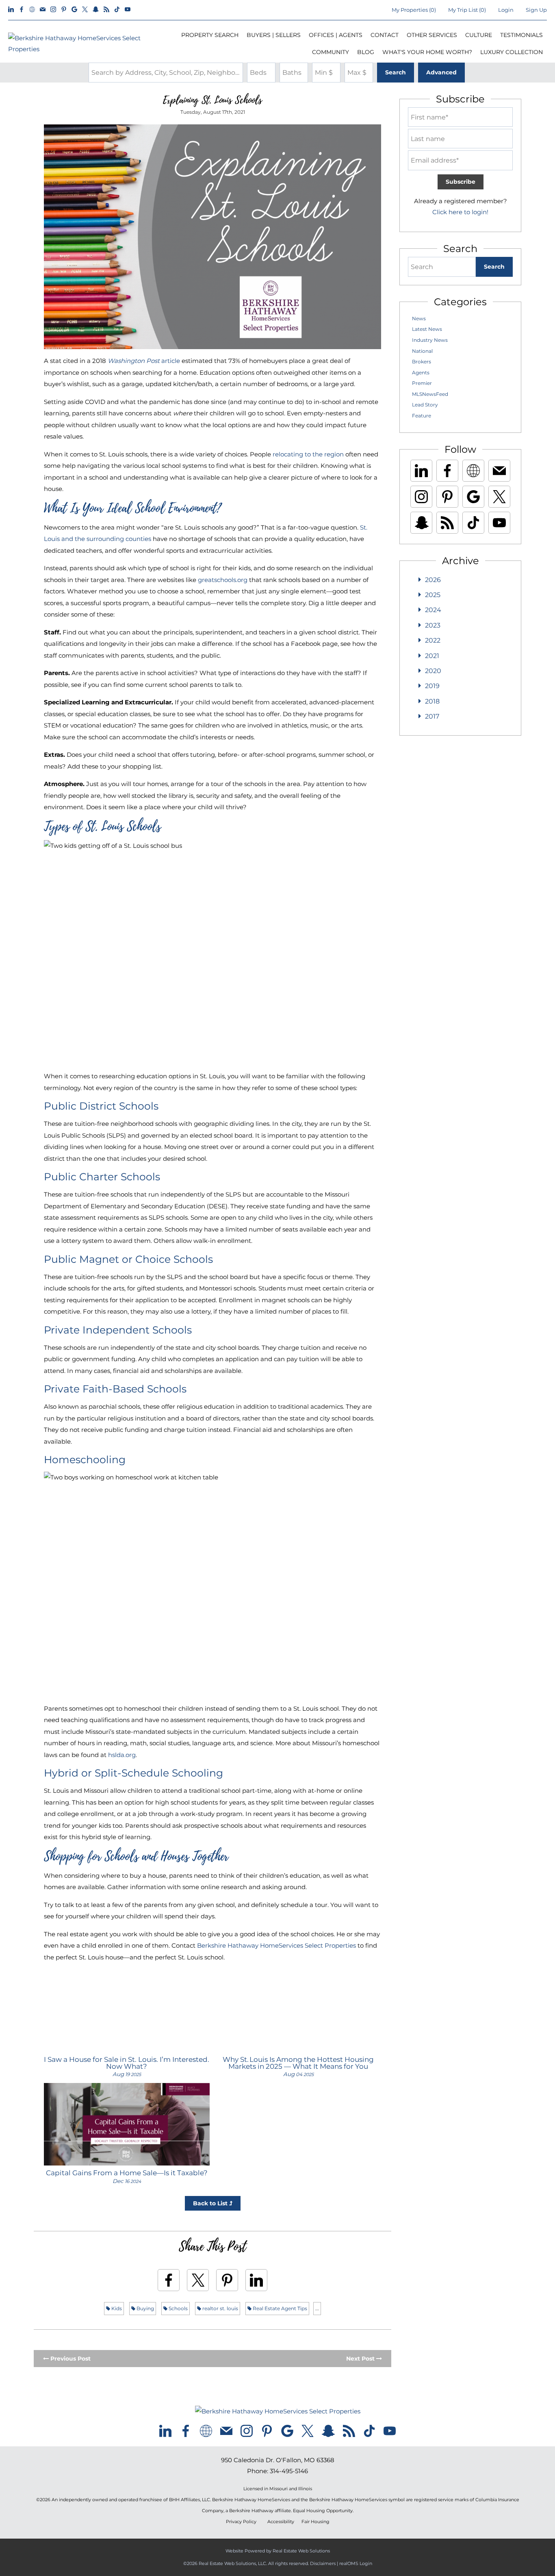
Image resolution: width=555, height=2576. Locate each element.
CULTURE (479, 35)
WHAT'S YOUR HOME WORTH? (427, 52)
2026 (433, 580)
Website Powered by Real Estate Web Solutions (278, 2551)
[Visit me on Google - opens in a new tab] (74, 10)
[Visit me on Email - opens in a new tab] (43, 10)
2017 (432, 716)
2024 (433, 610)
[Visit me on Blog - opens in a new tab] (106, 10)
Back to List (211, 2203)
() (414, 10)
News (419, 318)
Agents (421, 372)
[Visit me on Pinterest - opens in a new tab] (64, 10)
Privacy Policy (241, 2522)
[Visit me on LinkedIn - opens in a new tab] (11, 10)
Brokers (422, 362)
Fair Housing (315, 2522)
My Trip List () (467, 10)
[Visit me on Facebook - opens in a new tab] (22, 10)
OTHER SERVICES (432, 35)
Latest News (427, 329)
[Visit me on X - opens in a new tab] (85, 10)
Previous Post (70, 2359)
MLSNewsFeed (430, 394)
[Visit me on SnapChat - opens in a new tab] (96, 10)
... (317, 2308)
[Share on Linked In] (256, 2280)
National (422, 351)
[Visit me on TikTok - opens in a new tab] (117, 10)
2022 (433, 640)
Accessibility (281, 2522)
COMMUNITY (331, 52)
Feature (422, 416)
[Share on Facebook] (169, 2280)
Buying (145, 2308)
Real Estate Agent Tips (279, 2308)
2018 (432, 701)
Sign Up (536, 10)
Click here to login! (460, 212)
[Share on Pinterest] (227, 2280)
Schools (178, 2308)
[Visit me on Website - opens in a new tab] (32, 10)
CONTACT (385, 35)
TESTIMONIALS (521, 35)
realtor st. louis (220, 2308)
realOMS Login (356, 2563)
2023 (433, 625)
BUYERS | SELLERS (274, 35)
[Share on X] (198, 2280)
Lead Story (425, 405)
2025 (433, 595)
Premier (422, 383)
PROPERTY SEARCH (210, 35)
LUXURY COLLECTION (512, 52)
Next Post (361, 2359)
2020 (433, 671)
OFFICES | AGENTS (336, 35)
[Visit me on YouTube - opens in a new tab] (128, 10)
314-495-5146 (289, 2471)
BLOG (366, 52)
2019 (432, 686)
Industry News (430, 340)
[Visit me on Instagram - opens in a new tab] (53, 10)
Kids (116, 2308)
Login (506, 10)
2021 (432, 656)
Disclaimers (323, 2563)
